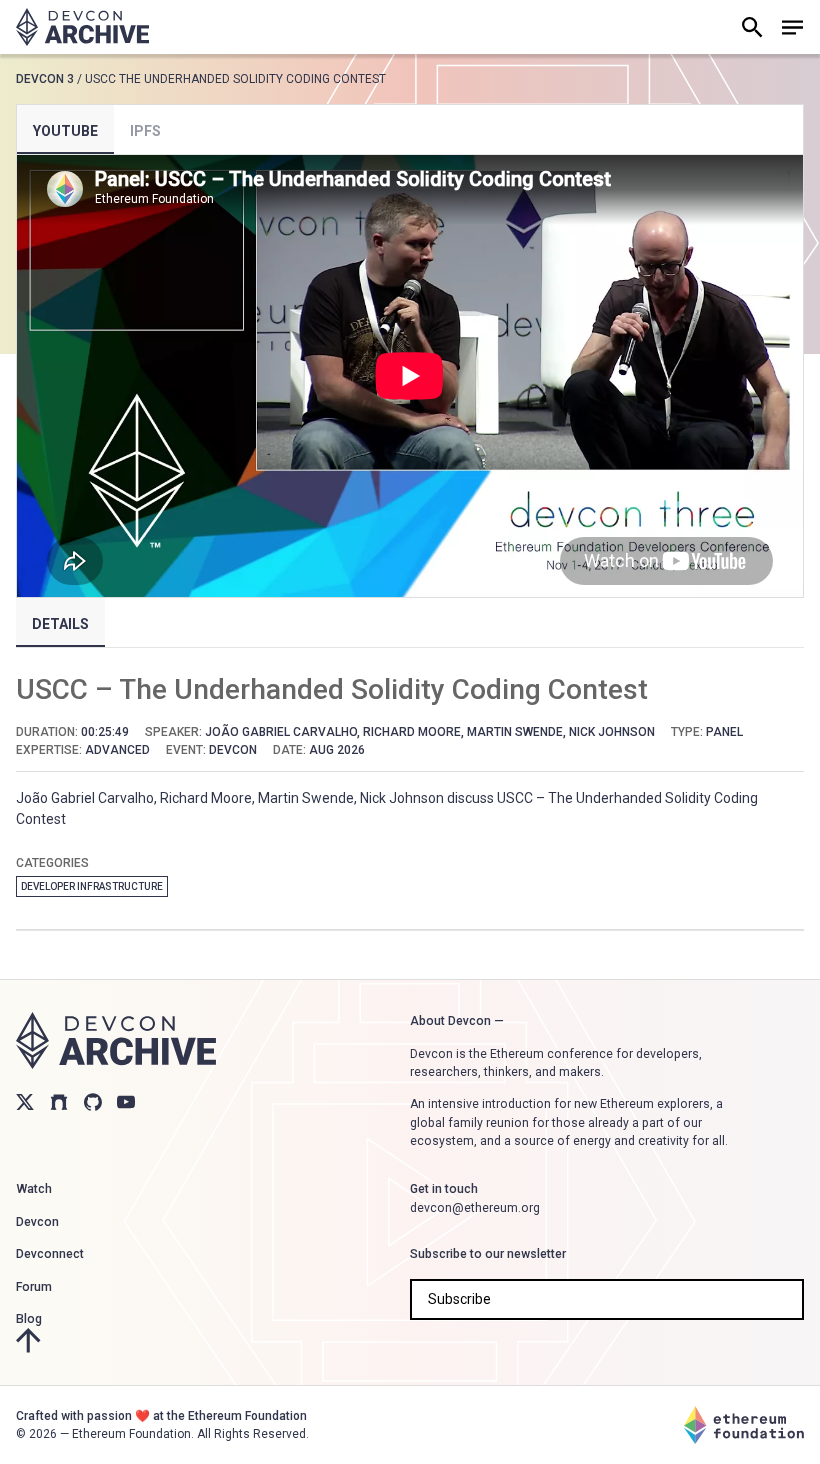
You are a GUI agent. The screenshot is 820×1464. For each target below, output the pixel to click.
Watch (34, 1189)
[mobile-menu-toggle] (792, 27)
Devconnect (50, 1254)
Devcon (37, 1222)
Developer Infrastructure (92, 886)
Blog (29, 1319)
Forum (34, 1287)
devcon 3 (45, 79)
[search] (752, 27)
